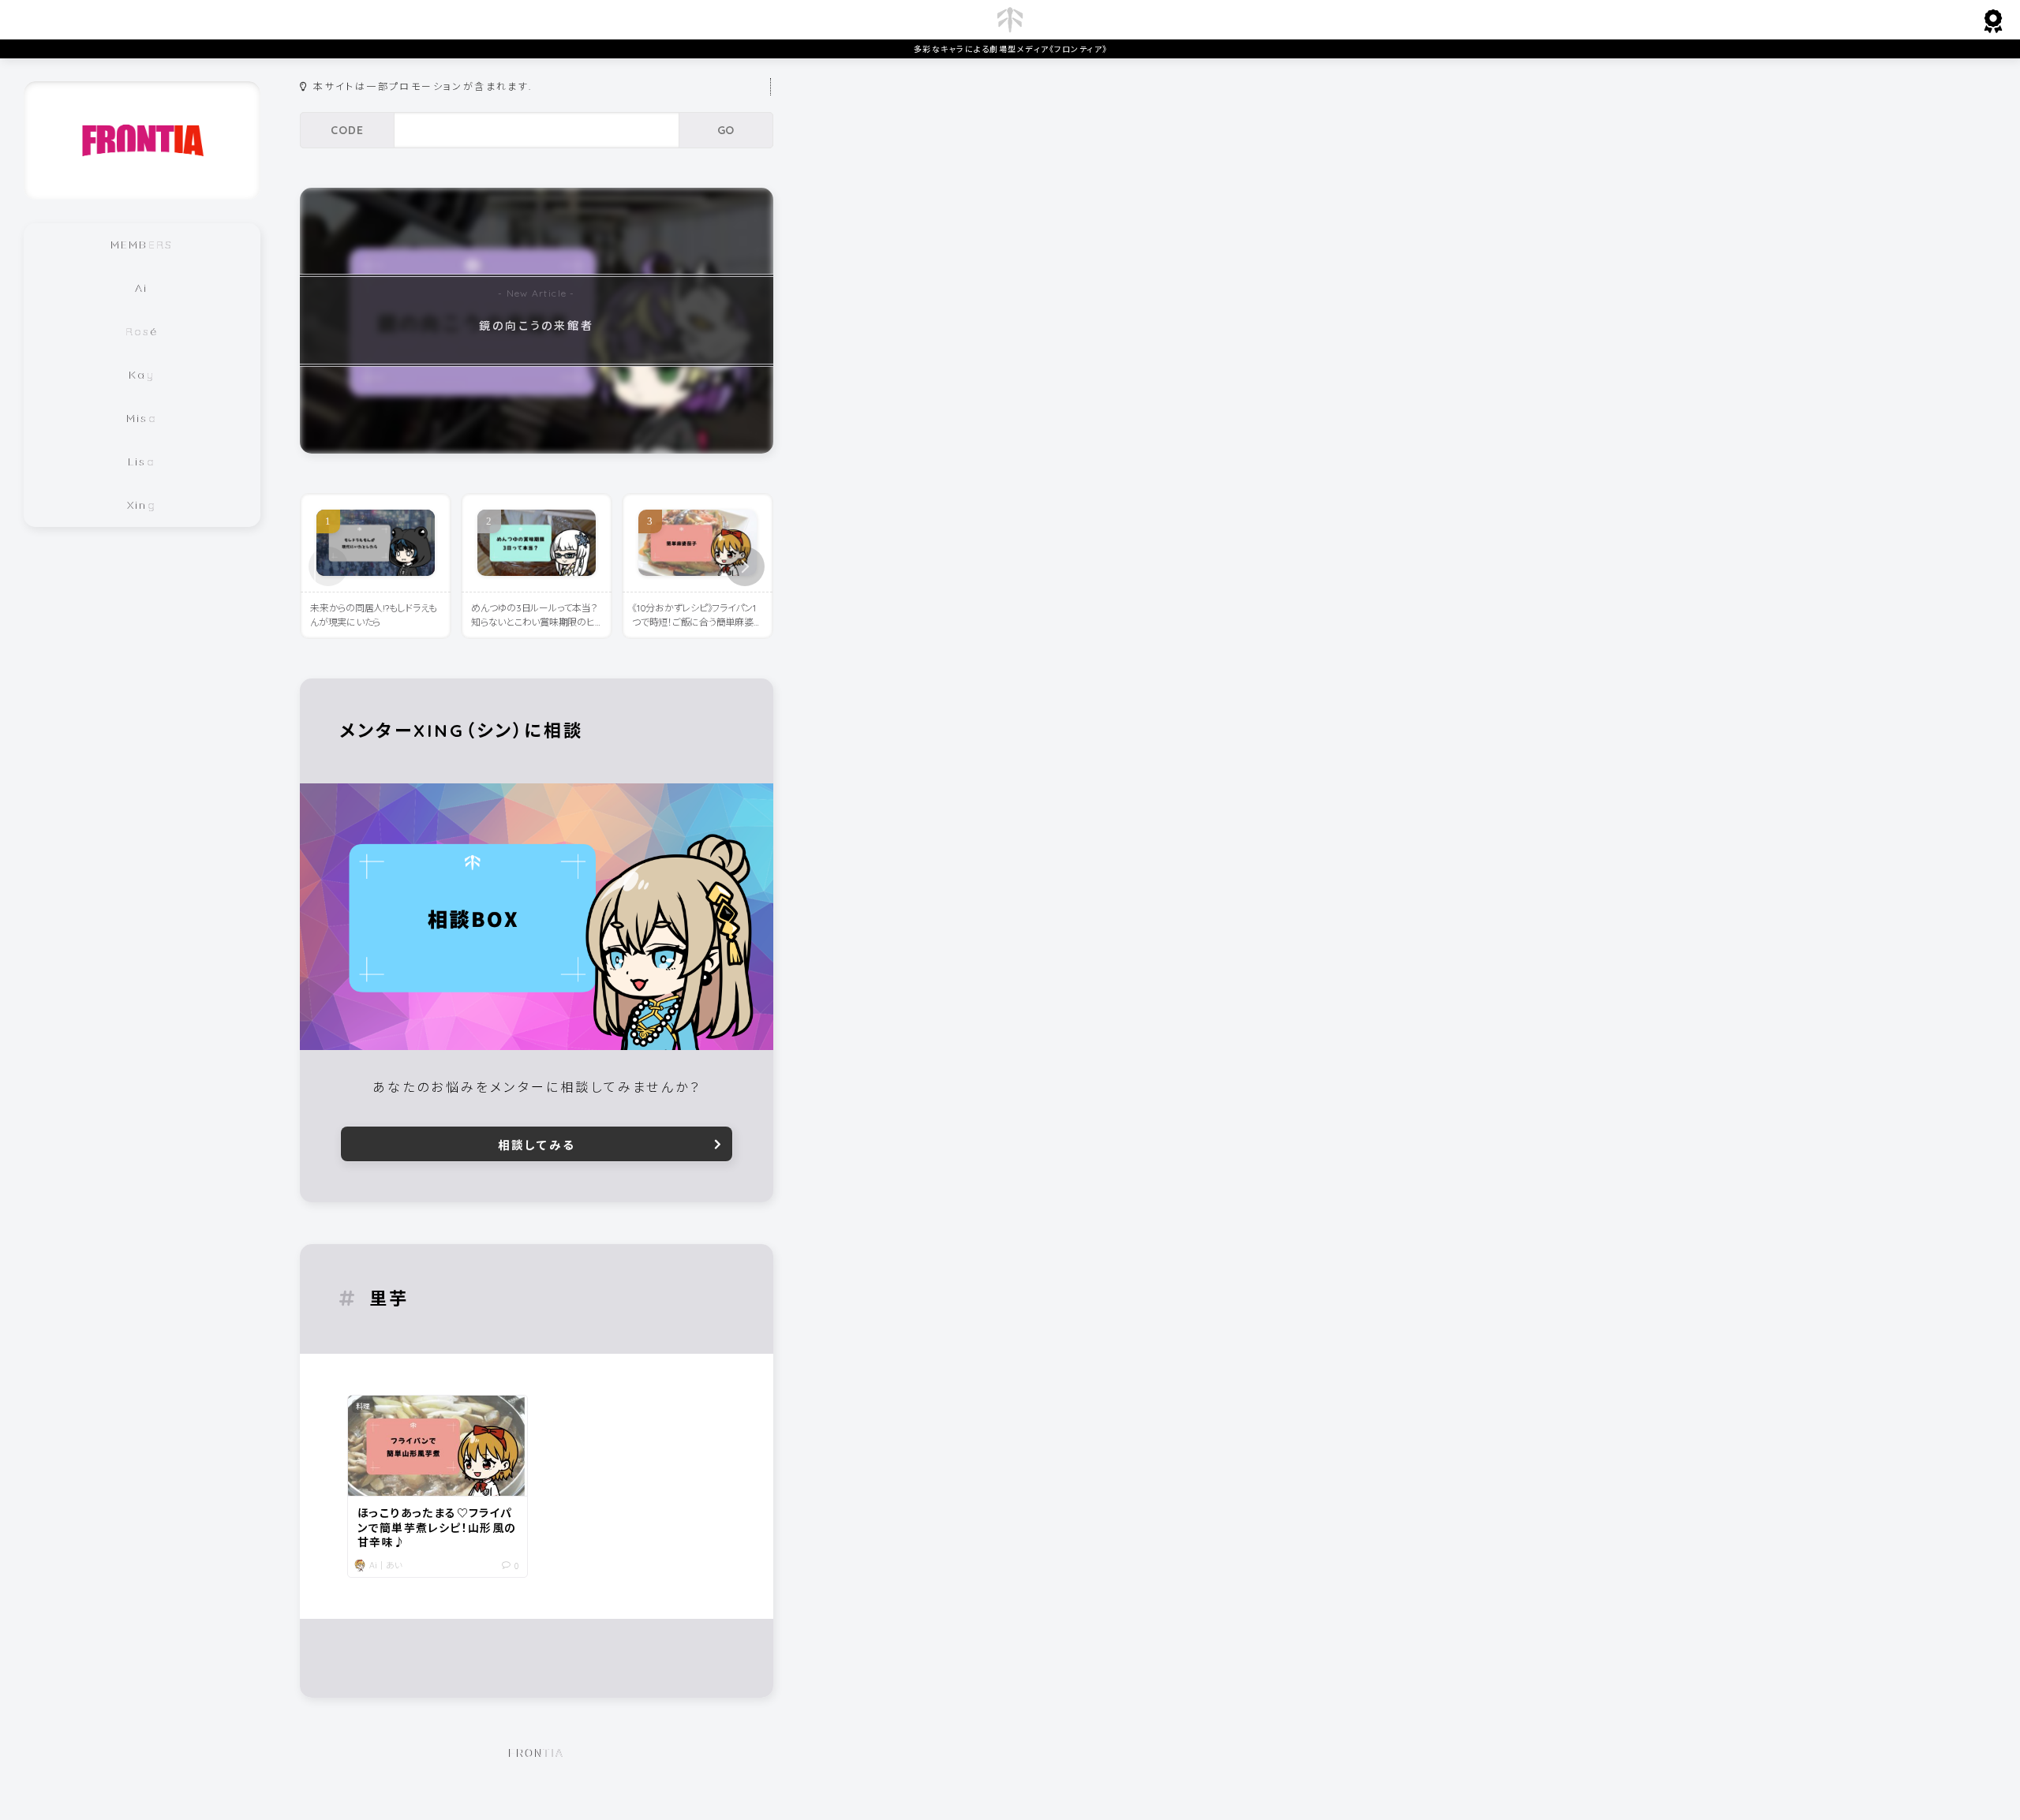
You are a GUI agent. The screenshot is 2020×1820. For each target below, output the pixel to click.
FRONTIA (537, 1753)
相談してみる (537, 1145)
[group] (537, 321)
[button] (745, 566)
